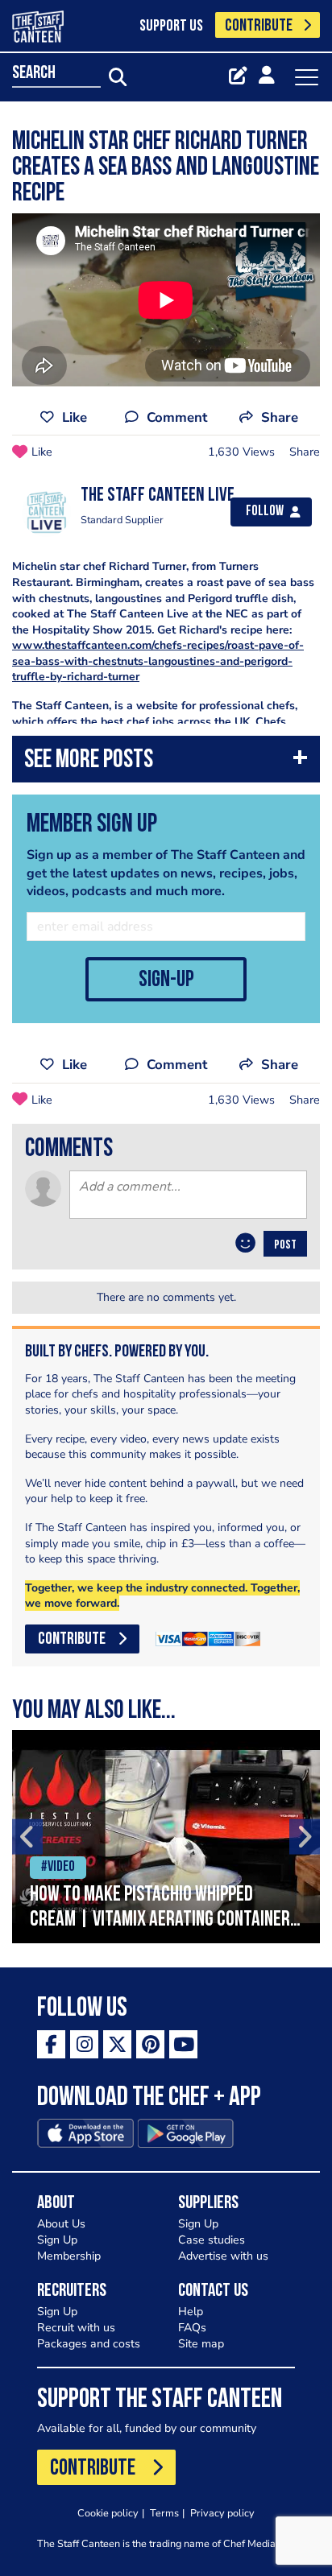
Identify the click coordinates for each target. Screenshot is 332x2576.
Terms (164, 2513)
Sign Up (57, 2240)
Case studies (212, 2240)
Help (191, 2312)
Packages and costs (89, 2344)
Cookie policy (108, 2513)
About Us (61, 2224)
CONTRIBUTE (259, 26)
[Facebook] (51, 2044)
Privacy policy (222, 2513)
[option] (166, 1837)
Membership (69, 2256)
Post (285, 1245)
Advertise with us (223, 2256)
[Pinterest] (150, 2044)
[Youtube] (183, 2044)
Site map (201, 2344)
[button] (166, 763)
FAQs (192, 2328)
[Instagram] (84, 2044)
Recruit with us (76, 2328)
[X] (117, 2044)
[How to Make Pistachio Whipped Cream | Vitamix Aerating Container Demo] (166, 1837)
